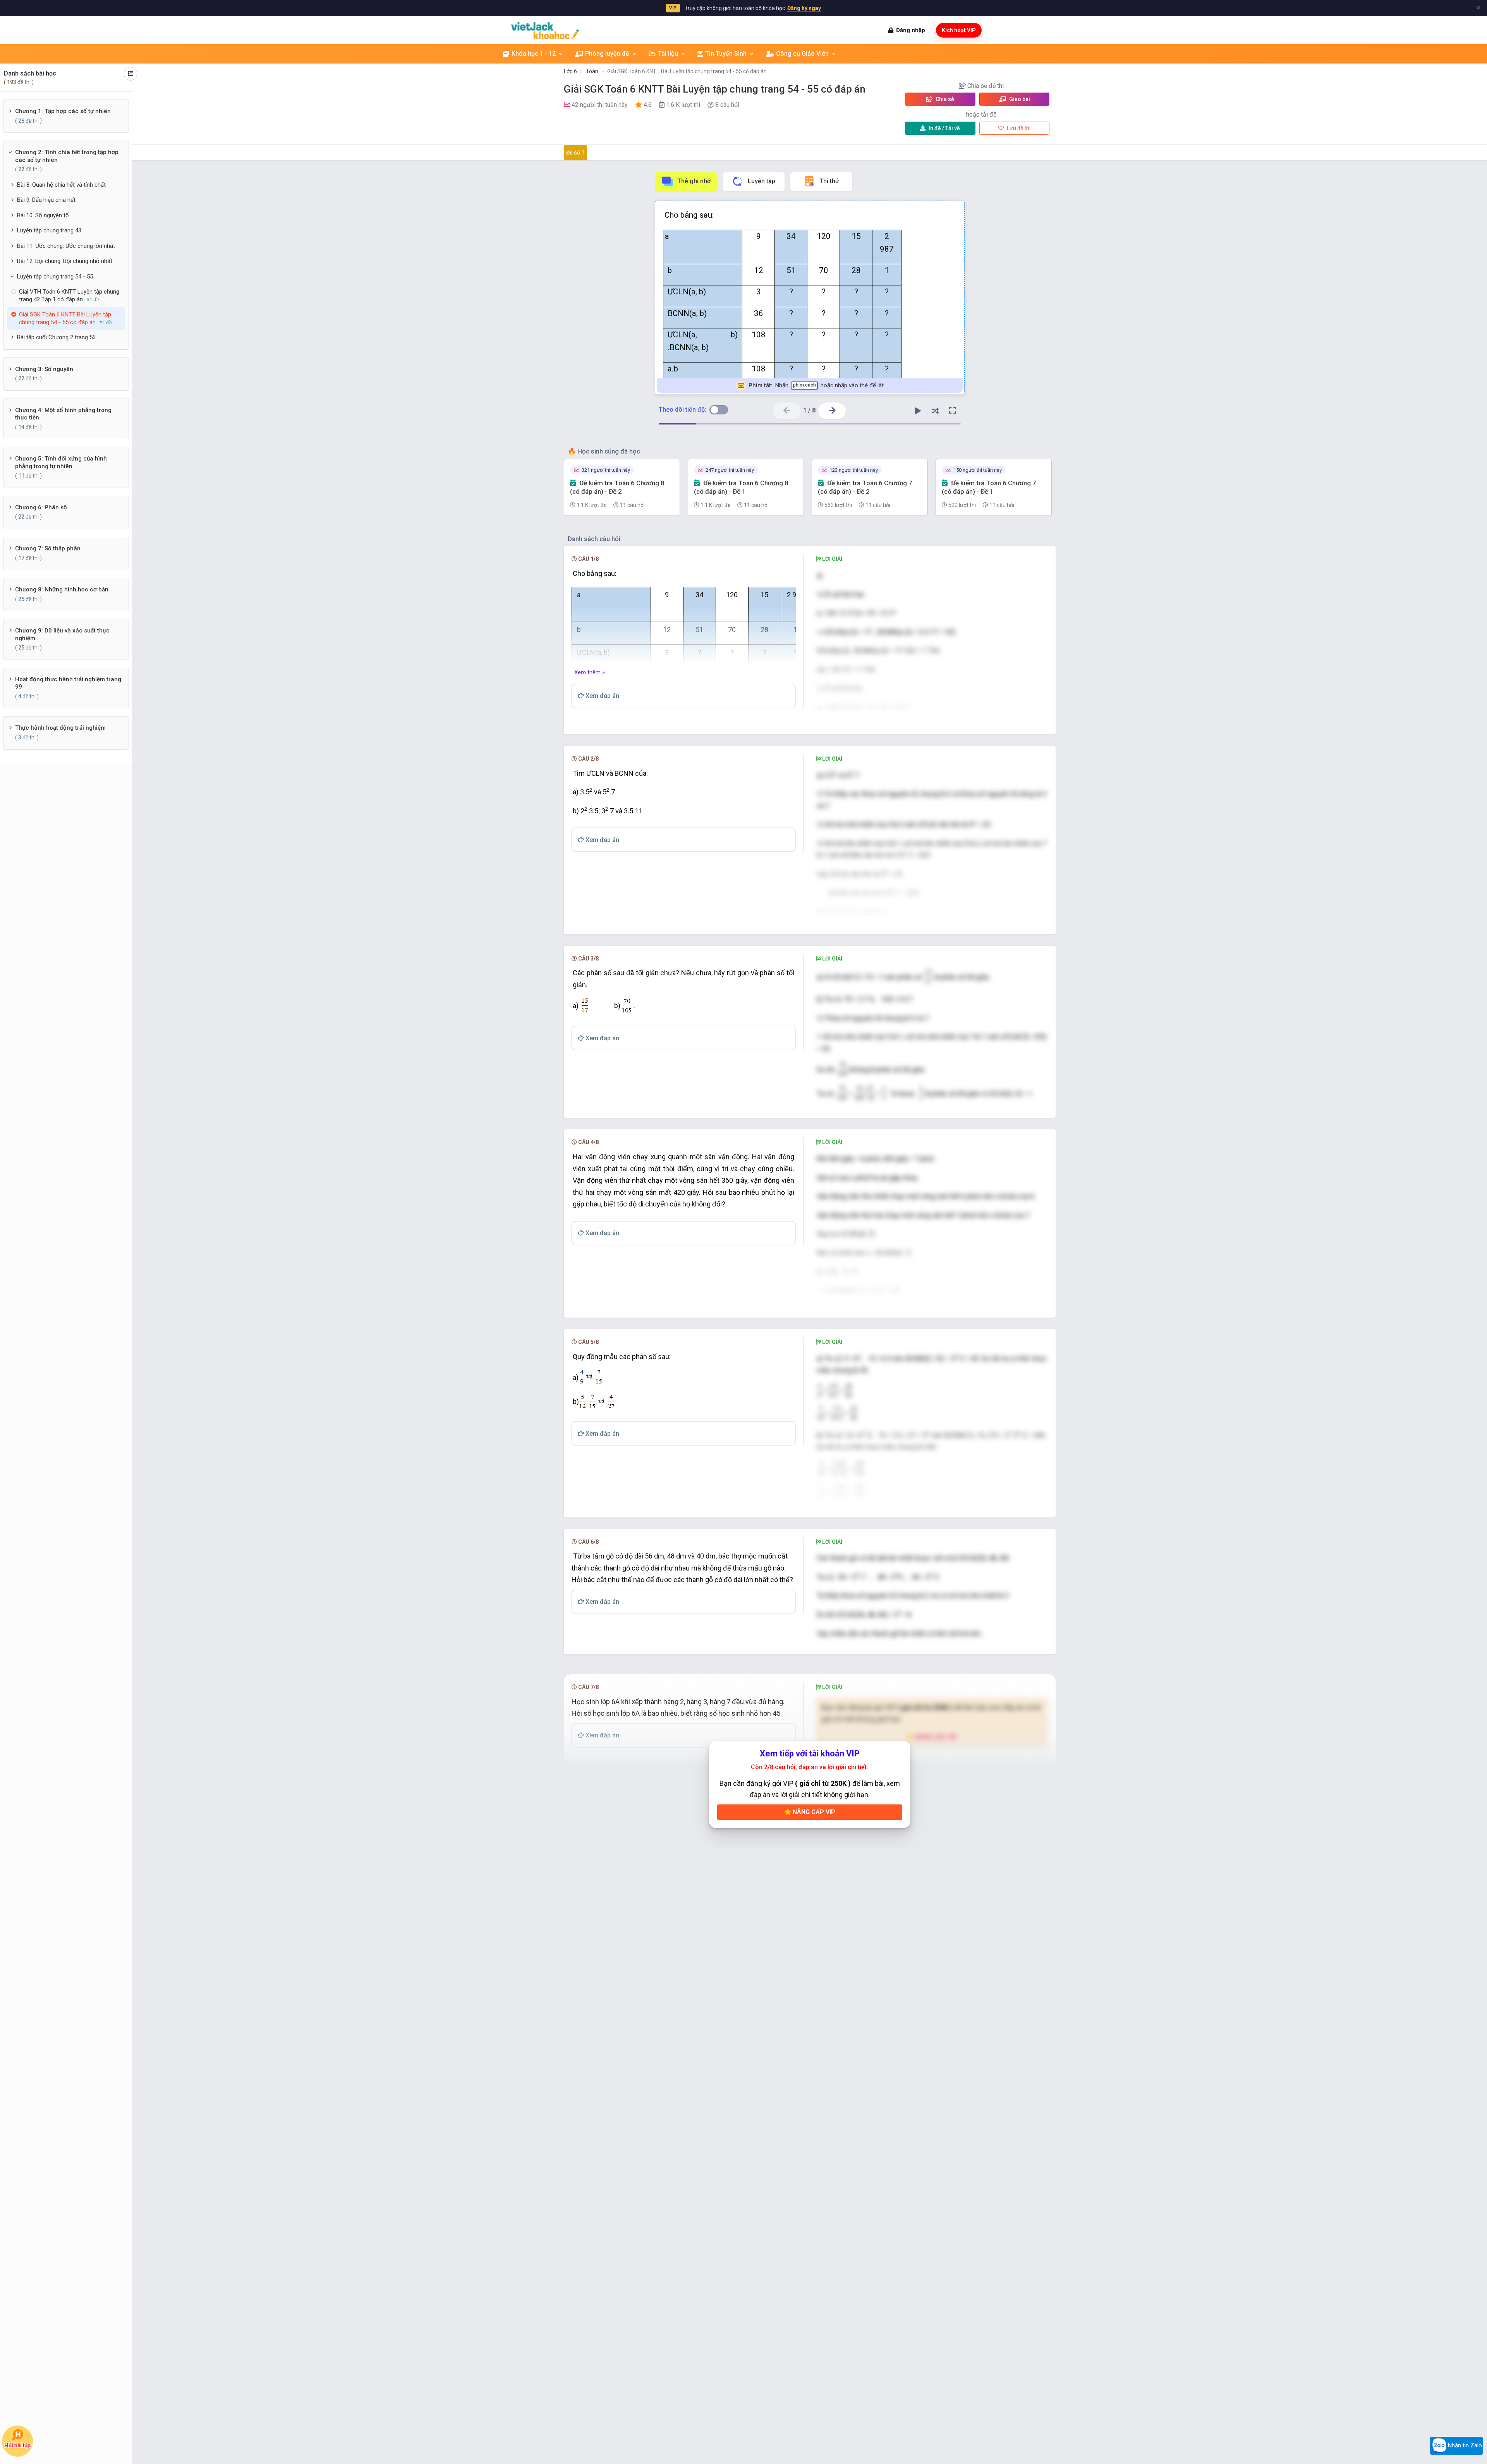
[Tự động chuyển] (918, 411)
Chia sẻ (944, 99)
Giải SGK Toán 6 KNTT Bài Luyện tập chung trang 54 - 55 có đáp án (687, 71)
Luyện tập (762, 181)
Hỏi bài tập (17, 2445)
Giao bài (1019, 99)
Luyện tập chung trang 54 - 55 (55, 277)
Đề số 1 (575, 153)
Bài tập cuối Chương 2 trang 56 (56, 337)
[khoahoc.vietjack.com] (545, 30)
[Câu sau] (832, 411)
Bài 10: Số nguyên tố (43, 215)
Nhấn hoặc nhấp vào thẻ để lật (816, 385)
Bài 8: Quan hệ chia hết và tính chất (61, 185)
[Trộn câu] (935, 411)
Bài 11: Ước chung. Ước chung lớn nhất (66, 246)
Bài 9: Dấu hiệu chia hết (46, 200)
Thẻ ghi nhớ (694, 181)
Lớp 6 (570, 71)
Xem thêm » (590, 672)
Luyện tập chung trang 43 (49, 230)
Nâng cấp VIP (813, 1812)
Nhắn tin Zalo (1464, 2445)
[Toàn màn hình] (953, 411)
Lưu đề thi (1018, 128)
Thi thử (829, 181)
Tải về (944, 128)
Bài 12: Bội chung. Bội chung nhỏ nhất (65, 261)
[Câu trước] (787, 411)
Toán (592, 71)
